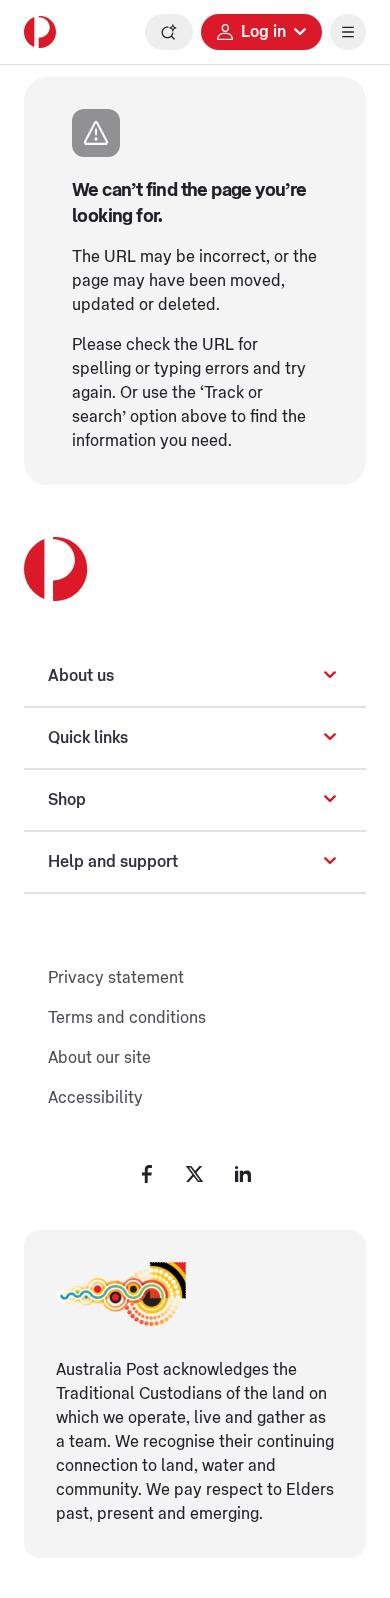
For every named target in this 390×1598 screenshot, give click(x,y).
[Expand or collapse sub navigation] (330, 676)
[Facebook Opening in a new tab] (147, 1174)
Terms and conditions (127, 1018)
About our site (99, 1058)
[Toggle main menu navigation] (348, 32)
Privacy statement (116, 978)
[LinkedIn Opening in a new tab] (243, 1174)
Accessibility (95, 1098)
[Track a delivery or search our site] (169, 32)
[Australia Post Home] (40, 32)
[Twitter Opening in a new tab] (195, 1174)
